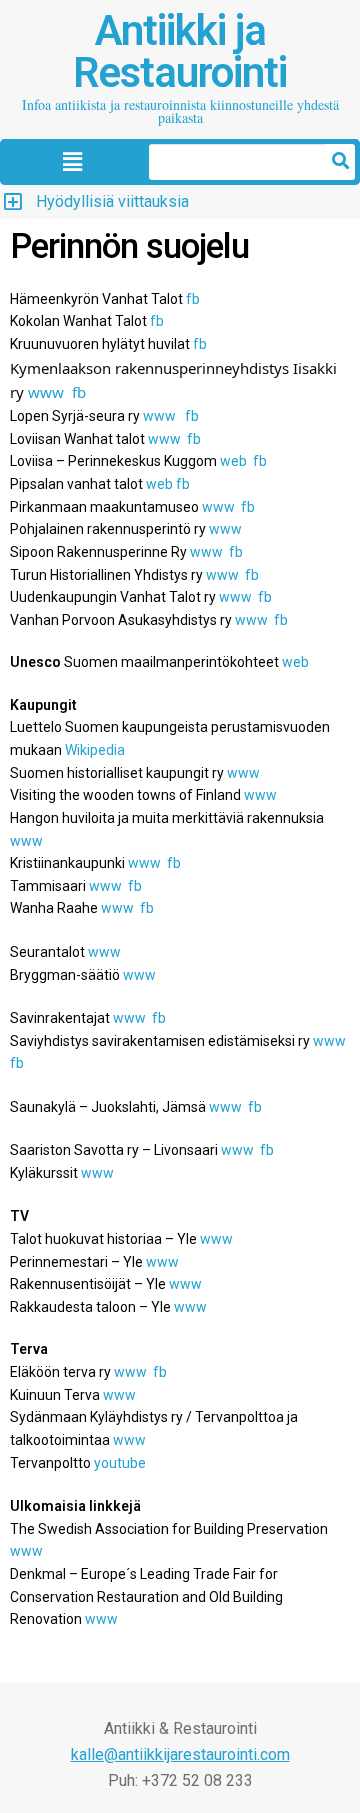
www (159, 416)
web (233, 461)
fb (200, 344)
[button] (72, 163)
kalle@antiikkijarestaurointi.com (180, 1754)
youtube (120, 1463)
